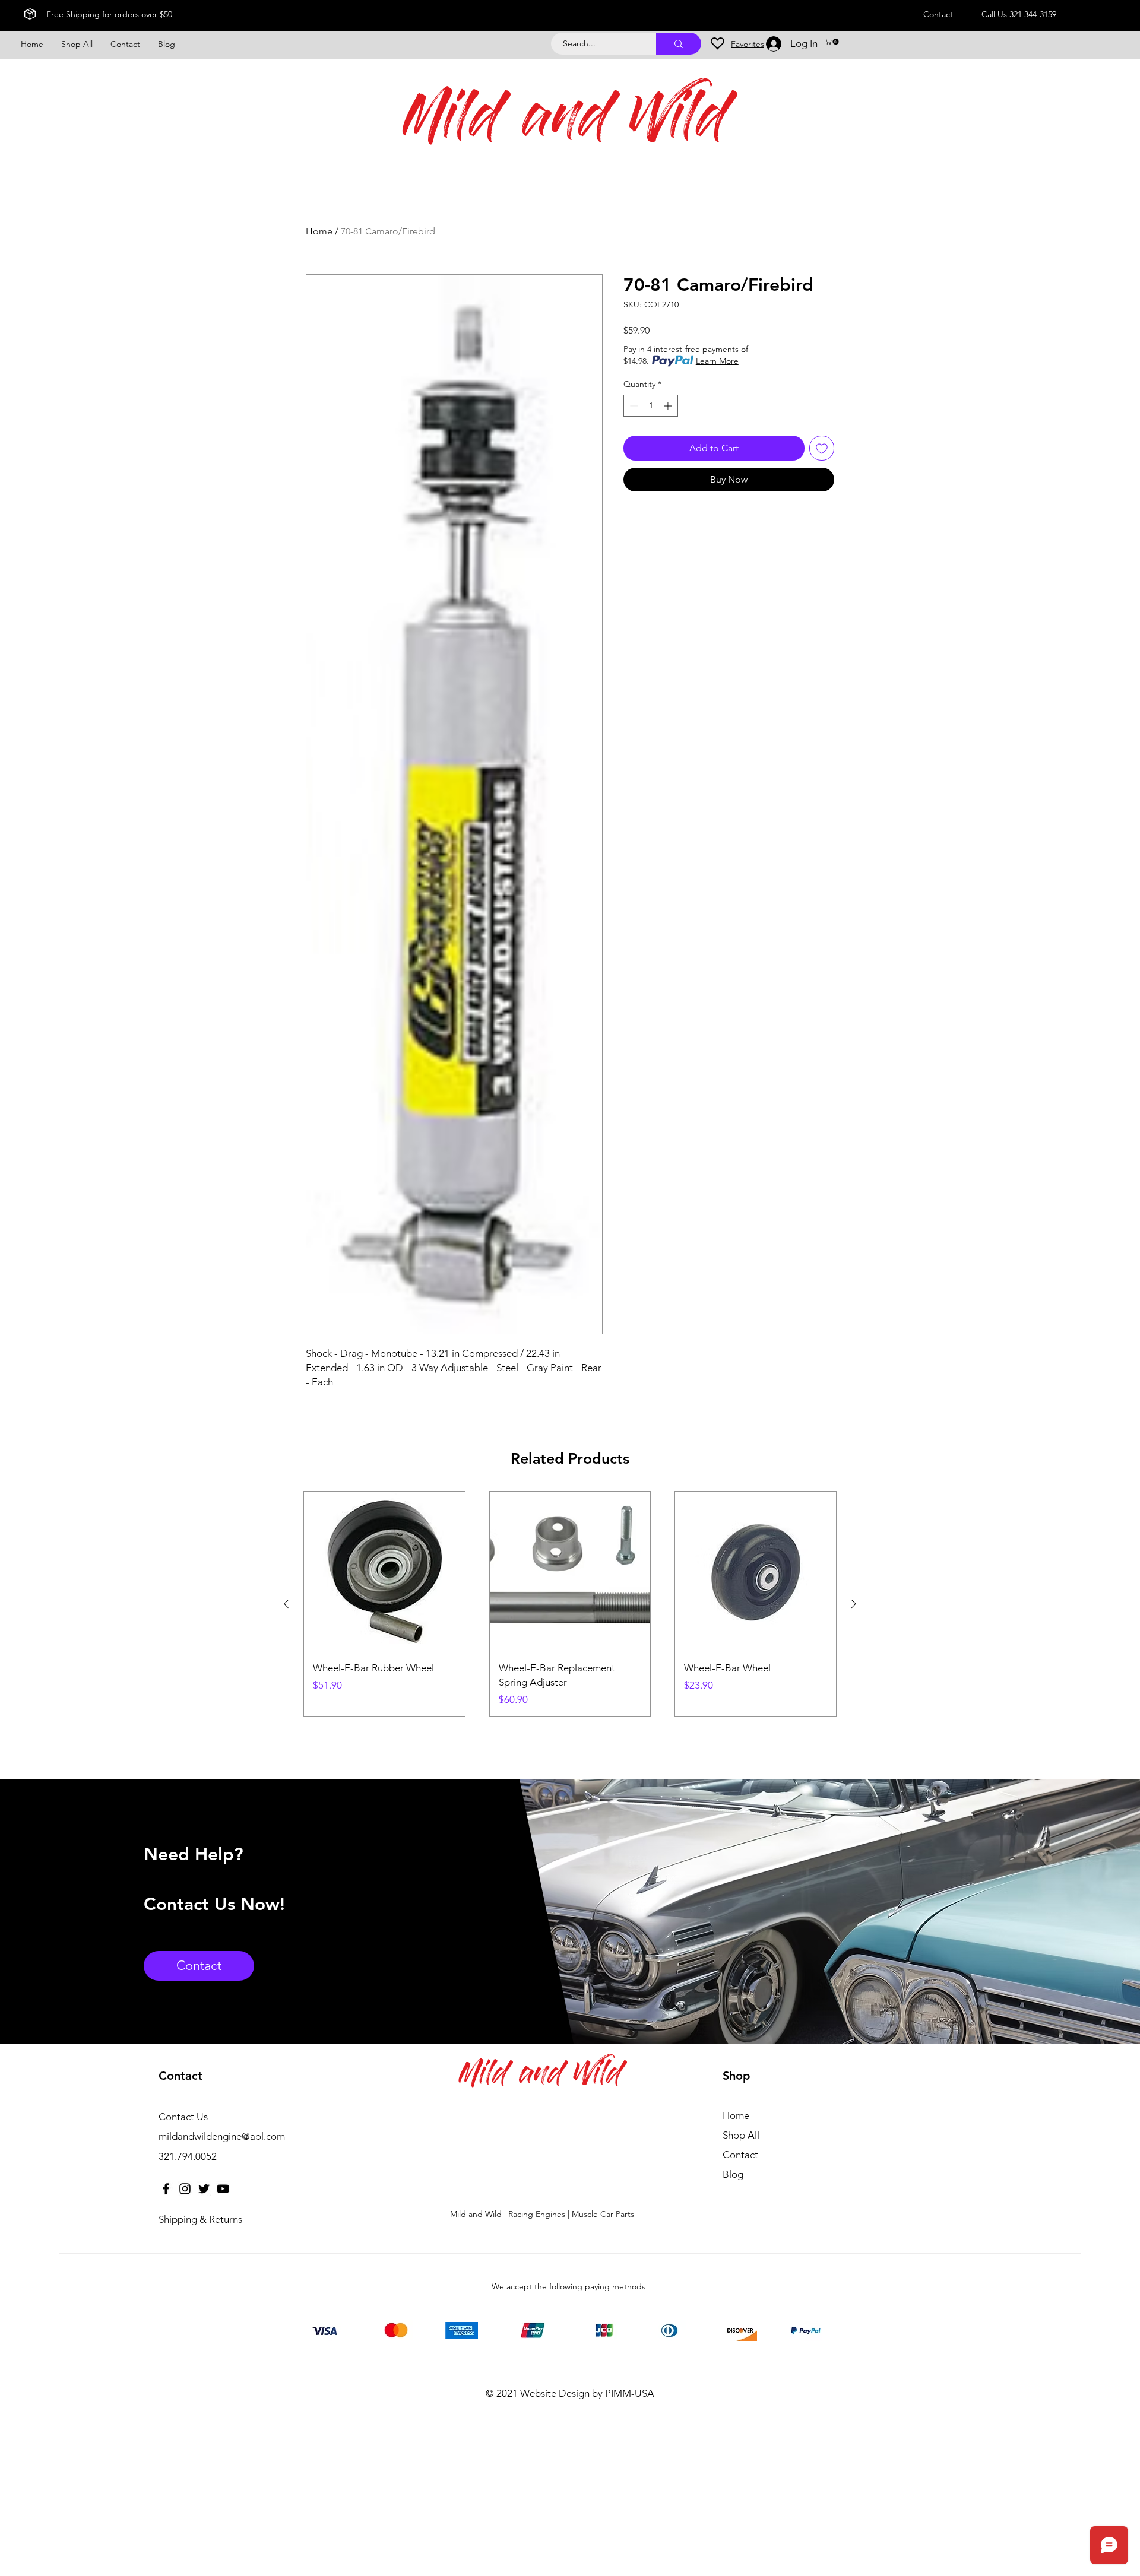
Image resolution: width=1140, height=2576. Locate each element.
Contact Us (183, 2117)
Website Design (555, 2393)
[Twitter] (204, 2189)
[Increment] (669, 406)
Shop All (741, 2135)
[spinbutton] (651, 406)
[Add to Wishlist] (822, 448)
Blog (733, 2174)
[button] (833, 42)
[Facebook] (166, 2189)
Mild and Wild (566, 123)
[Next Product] (854, 1604)
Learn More (717, 361)
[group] (570, 1604)
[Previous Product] (286, 1604)
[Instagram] (185, 2189)
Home (319, 231)
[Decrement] (633, 406)
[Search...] (679, 44)
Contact (740, 2155)
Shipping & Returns (200, 2219)
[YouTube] (223, 2189)
